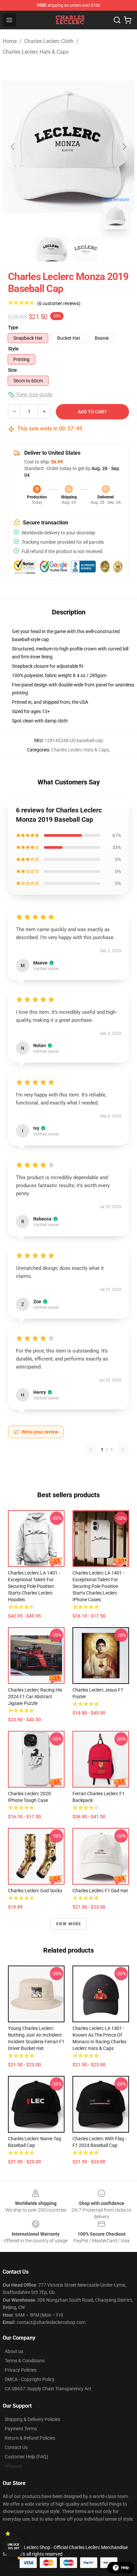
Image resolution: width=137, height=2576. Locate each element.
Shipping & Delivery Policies (32, 2419)
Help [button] (125, 2568)
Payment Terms (21, 2429)
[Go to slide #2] (86, 249)
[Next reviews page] (123, 1450)
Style (13, 349)
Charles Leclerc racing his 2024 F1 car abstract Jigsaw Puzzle (35, 1697)
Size (12, 370)
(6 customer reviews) (59, 303)
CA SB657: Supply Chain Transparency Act (48, 2389)
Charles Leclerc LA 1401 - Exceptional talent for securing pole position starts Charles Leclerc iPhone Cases (98, 1586)
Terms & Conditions (25, 2361)
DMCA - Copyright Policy (30, 2379)
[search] (117, 20)
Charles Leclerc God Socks (35, 1891)
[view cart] (128, 20)
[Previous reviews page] (91, 1450)
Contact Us (16, 2447)
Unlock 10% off (13, 2546)
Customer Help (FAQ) (26, 2457)
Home (10, 41)
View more (69, 1924)
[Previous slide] (13, 147)
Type (13, 327)
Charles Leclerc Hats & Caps (36, 52)
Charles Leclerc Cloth (49, 41)
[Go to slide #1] (51, 249)
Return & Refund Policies (30, 2438)
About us (14, 2351)
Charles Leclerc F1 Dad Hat (100, 1891)
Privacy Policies (21, 2370)
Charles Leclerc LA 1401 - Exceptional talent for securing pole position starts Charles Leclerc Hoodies (34, 1586)
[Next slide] (124, 147)
